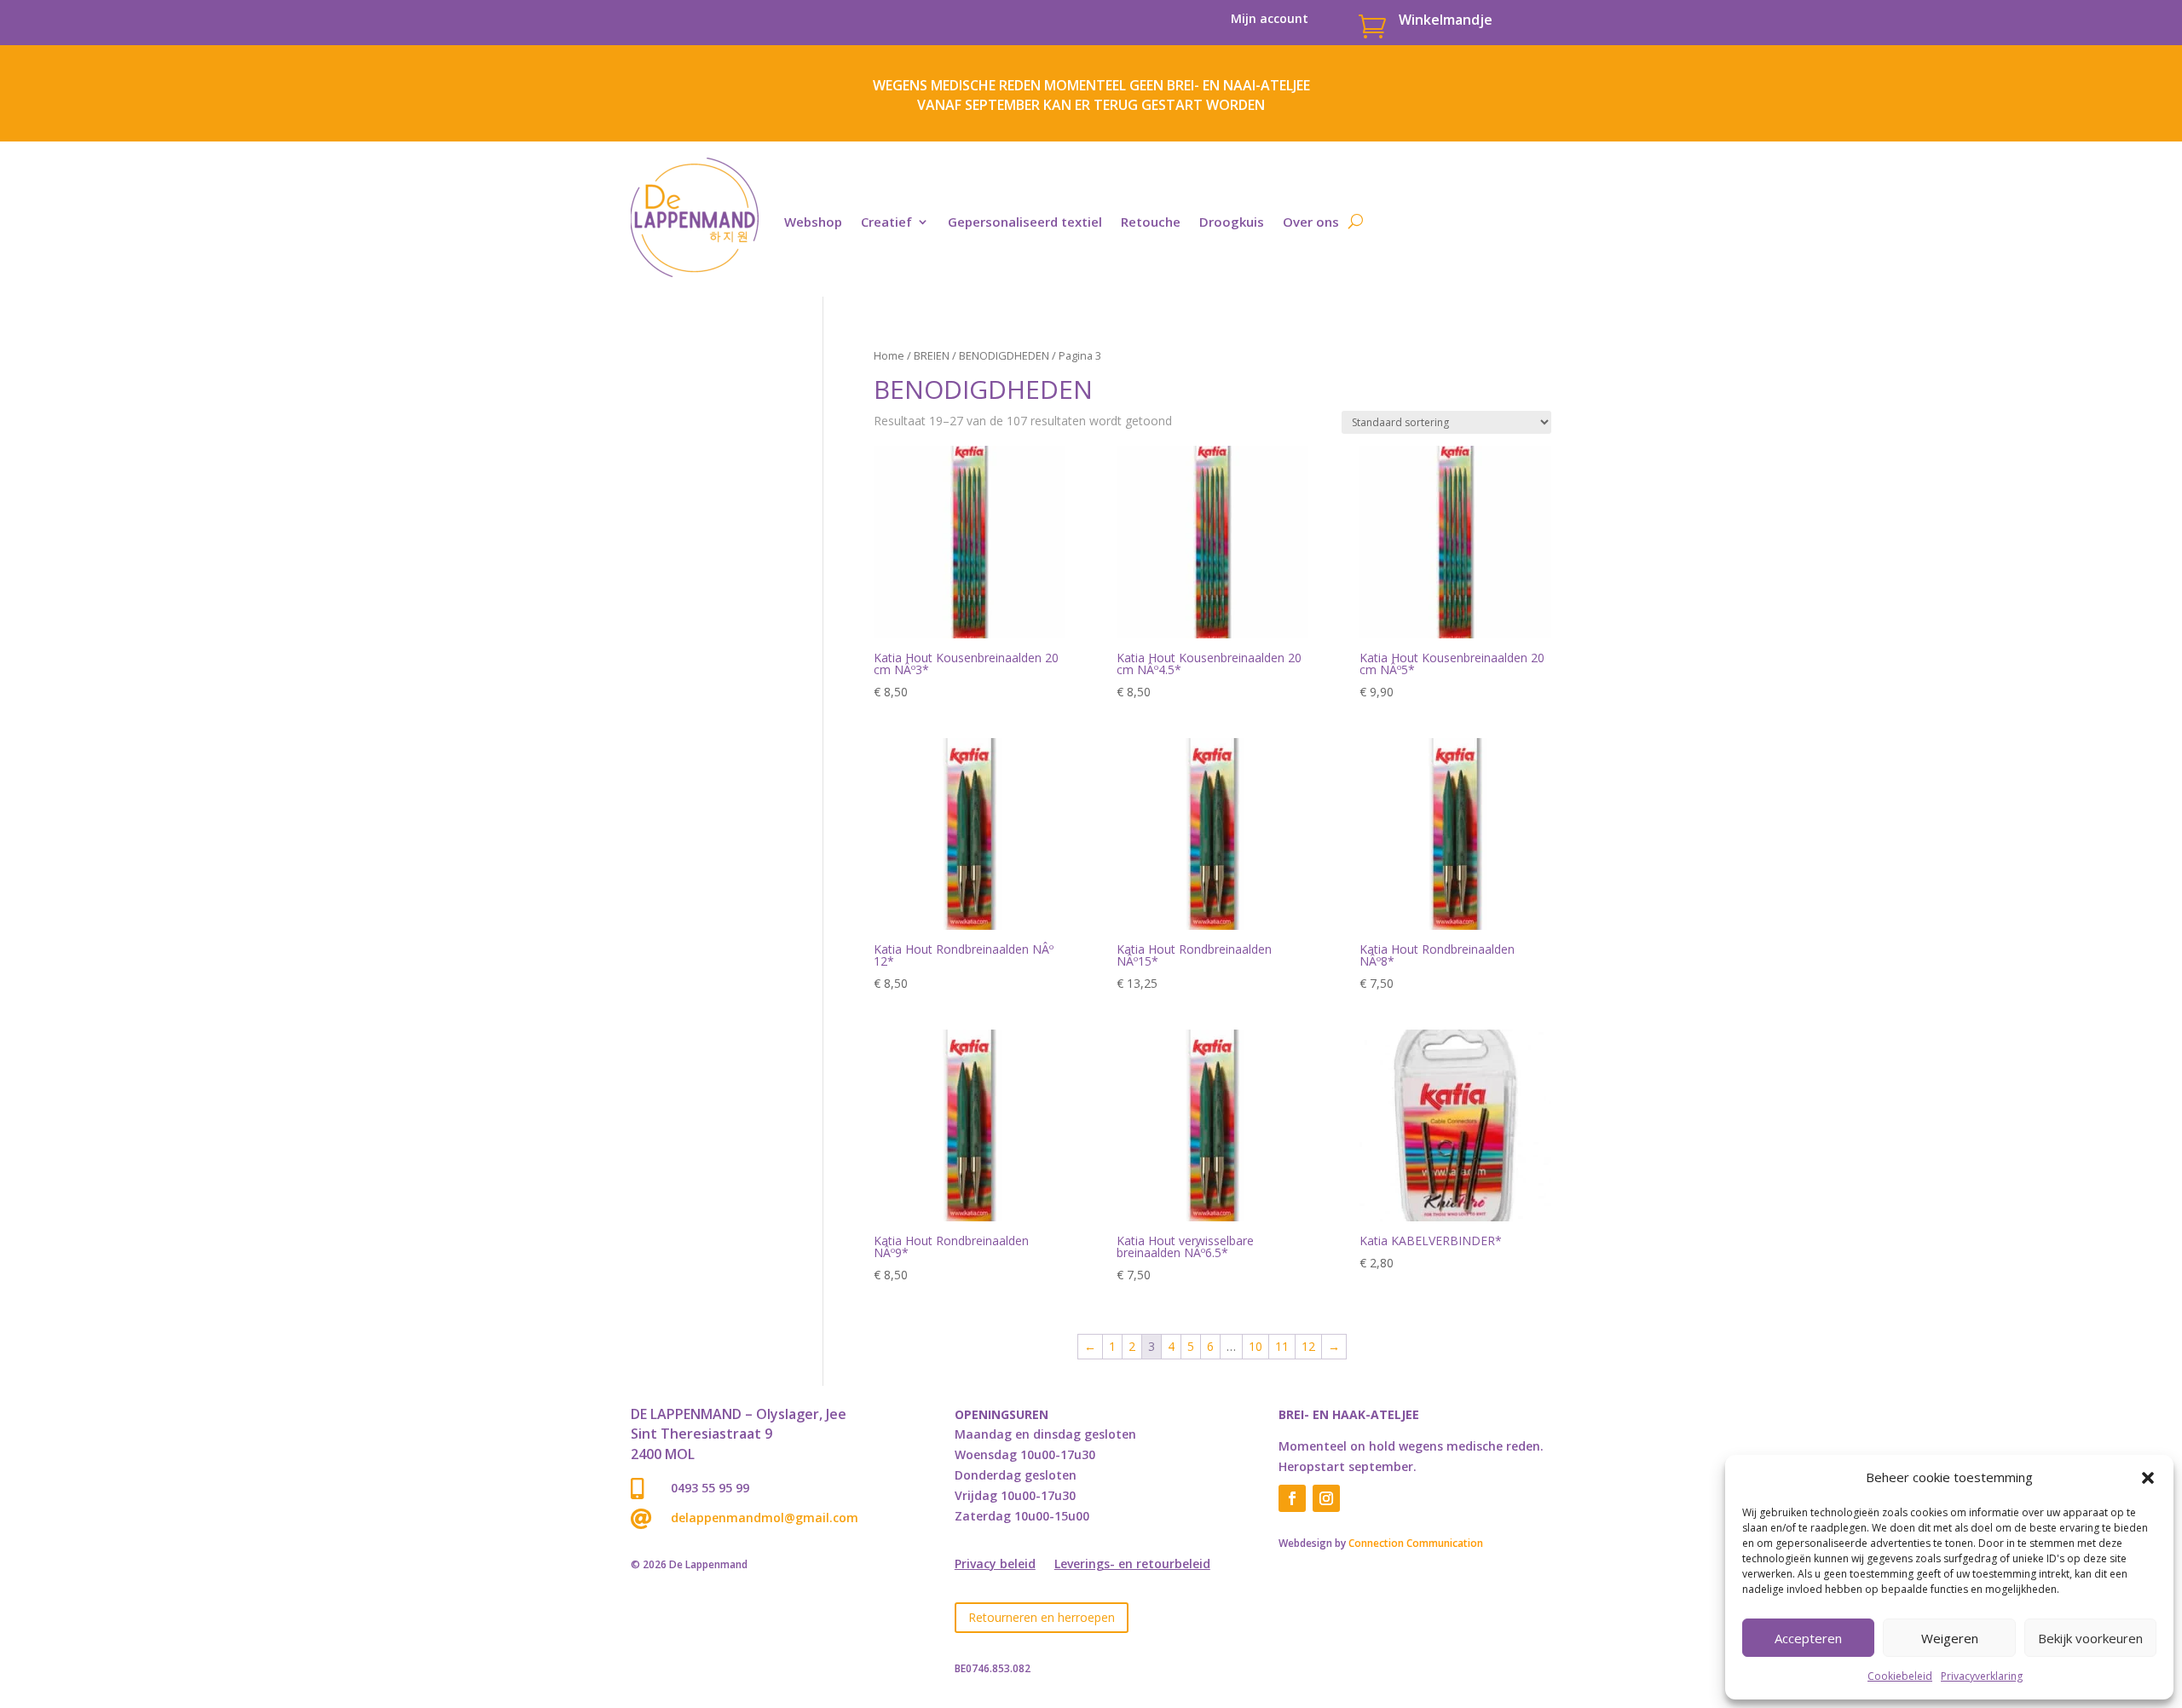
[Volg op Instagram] (1326, 1498)
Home (889, 355)
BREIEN (932, 355)
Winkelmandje (1446, 20)
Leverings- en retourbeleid (1132, 1565)
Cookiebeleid (1900, 1676)
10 (1256, 1346)
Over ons (1311, 222)
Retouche (1151, 222)
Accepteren (1808, 1638)
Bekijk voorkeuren (2090, 1638)
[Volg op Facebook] (1292, 1498)
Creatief (886, 222)
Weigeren (1950, 1638)
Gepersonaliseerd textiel (1025, 222)
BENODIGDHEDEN (1004, 355)
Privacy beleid (995, 1565)
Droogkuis (1232, 222)
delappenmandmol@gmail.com (765, 1518)
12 (1308, 1346)
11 (1282, 1346)
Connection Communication (1416, 1543)
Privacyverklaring (1982, 1676)
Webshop (813, 222)
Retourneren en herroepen (1042, 1617)
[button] (2148, 1478)
